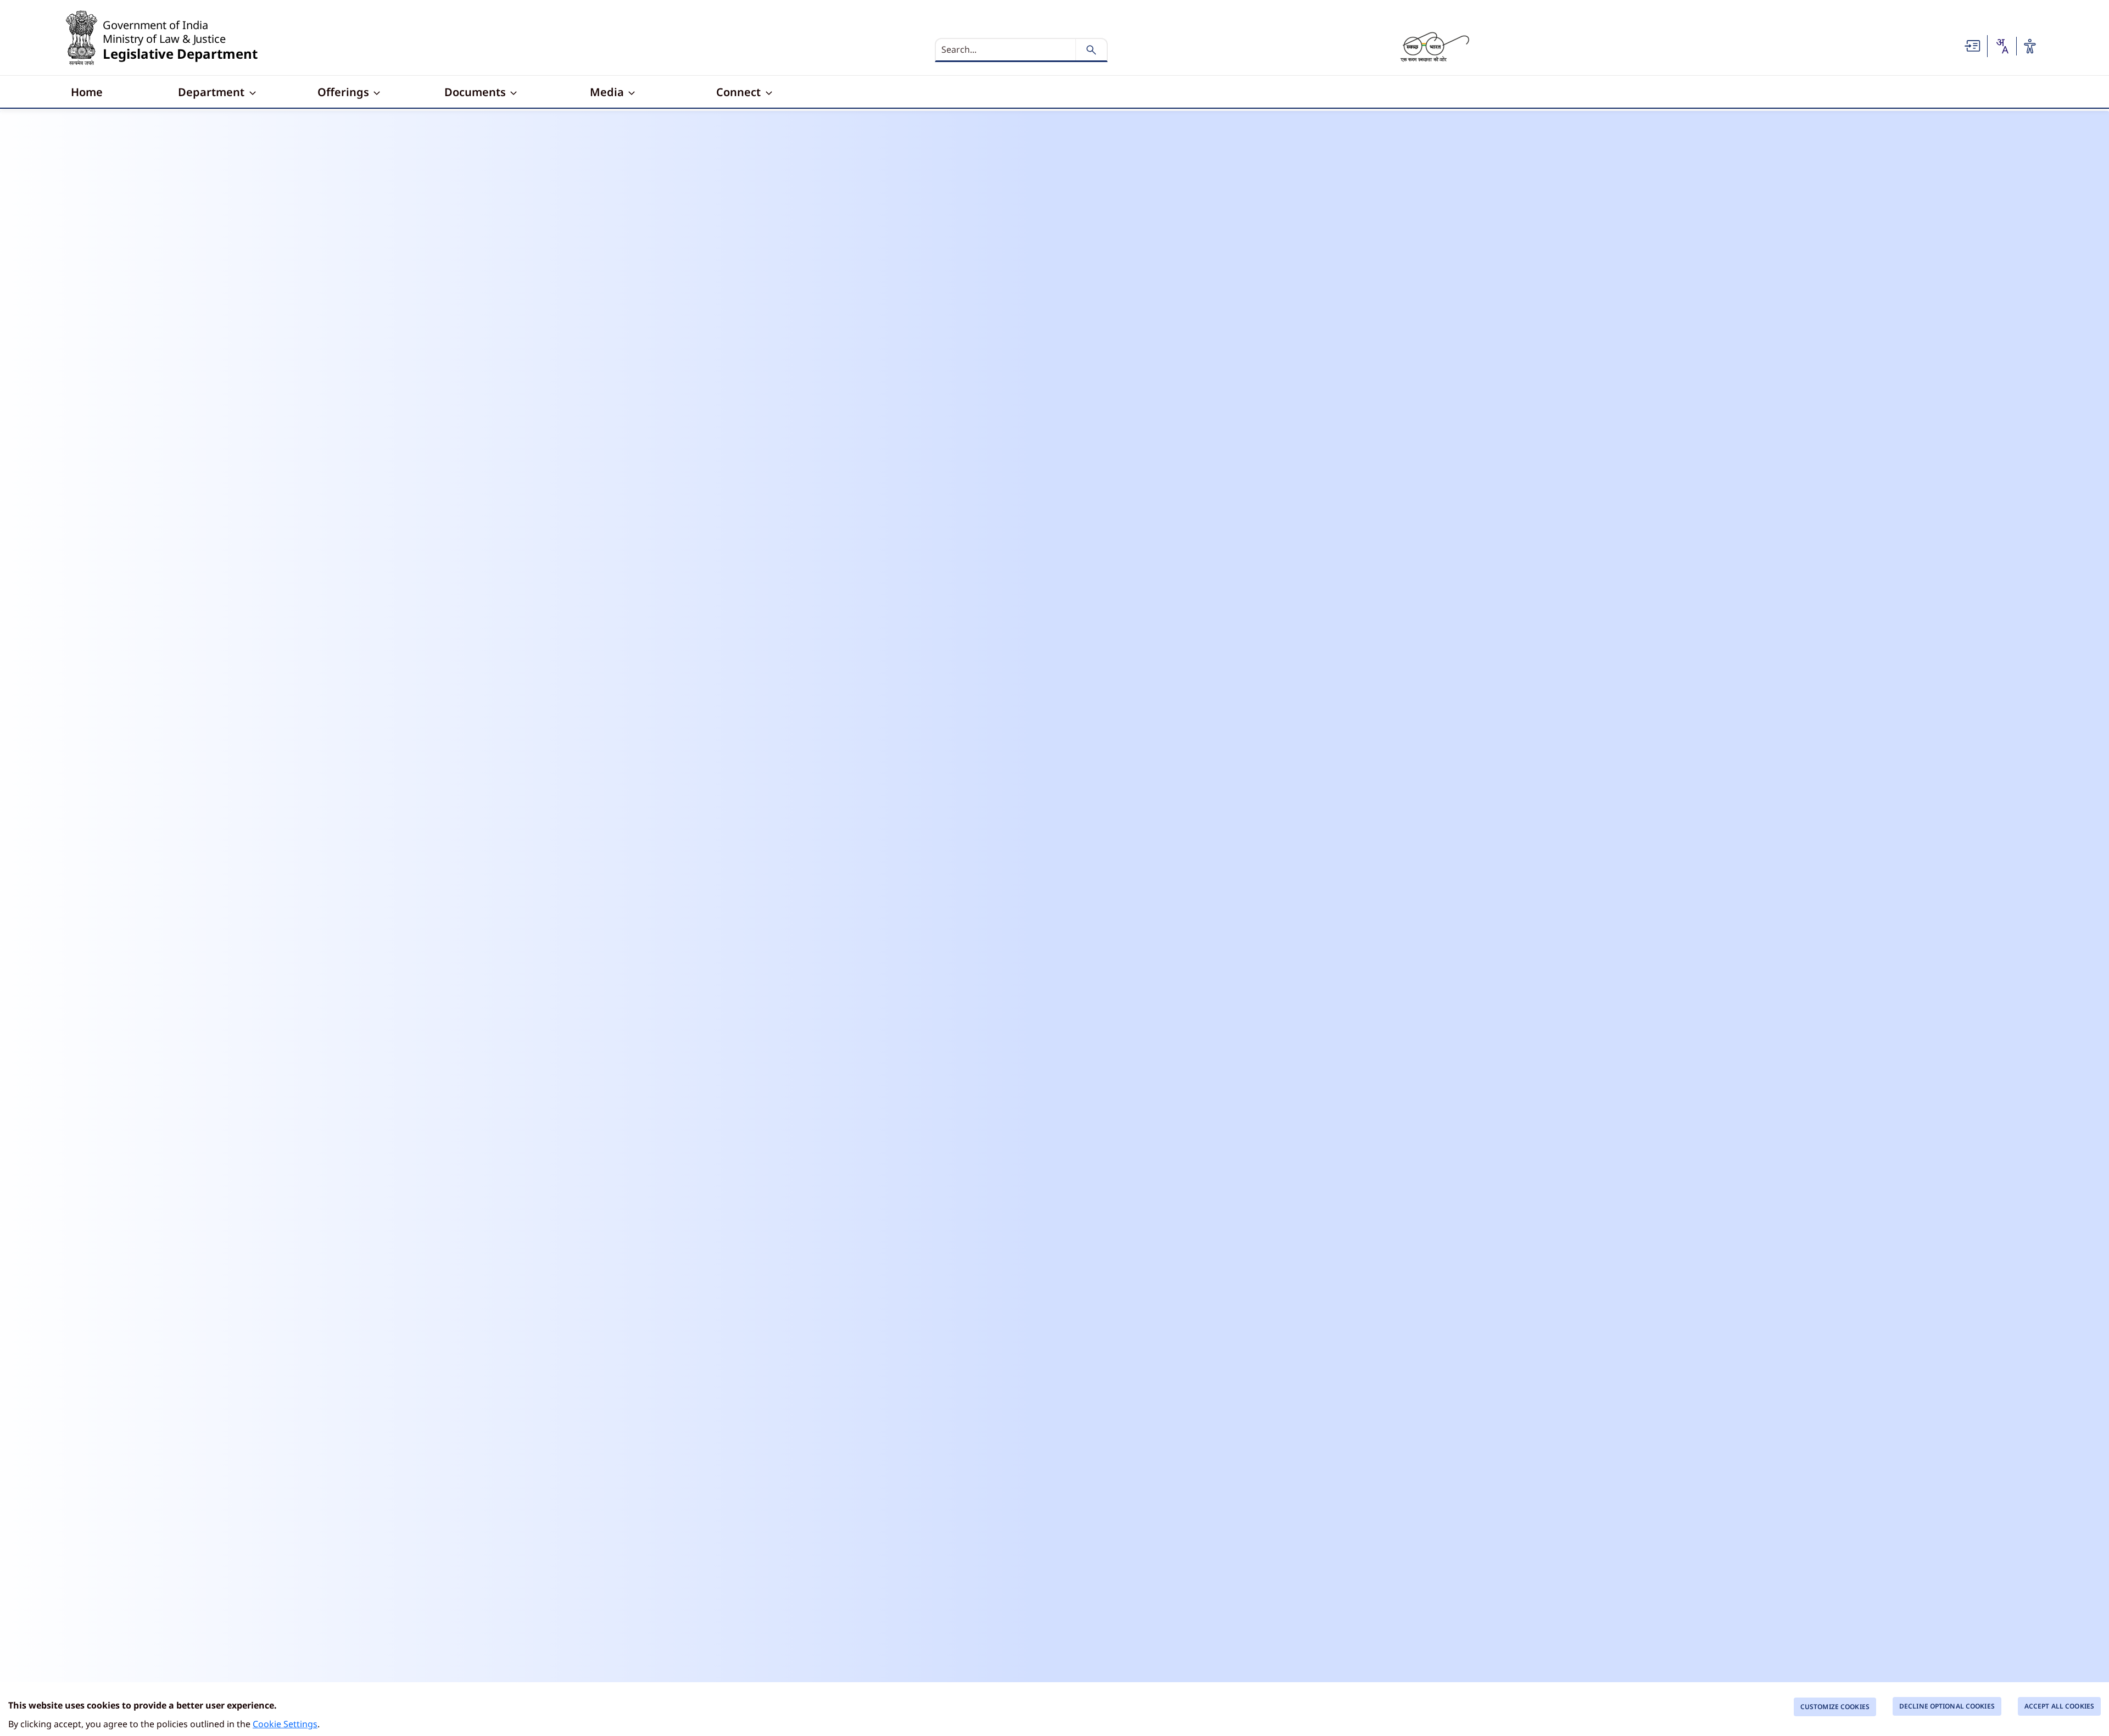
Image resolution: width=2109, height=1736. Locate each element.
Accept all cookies (2059, 1706)
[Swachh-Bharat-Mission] (1435, 46)
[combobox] (2002, 46)
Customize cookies (1835, 1707)
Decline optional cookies (1947, 1706)
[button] (1973, 45)
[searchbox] (1007, 49)
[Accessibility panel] (2030, 46)
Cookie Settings (285, 1724)
